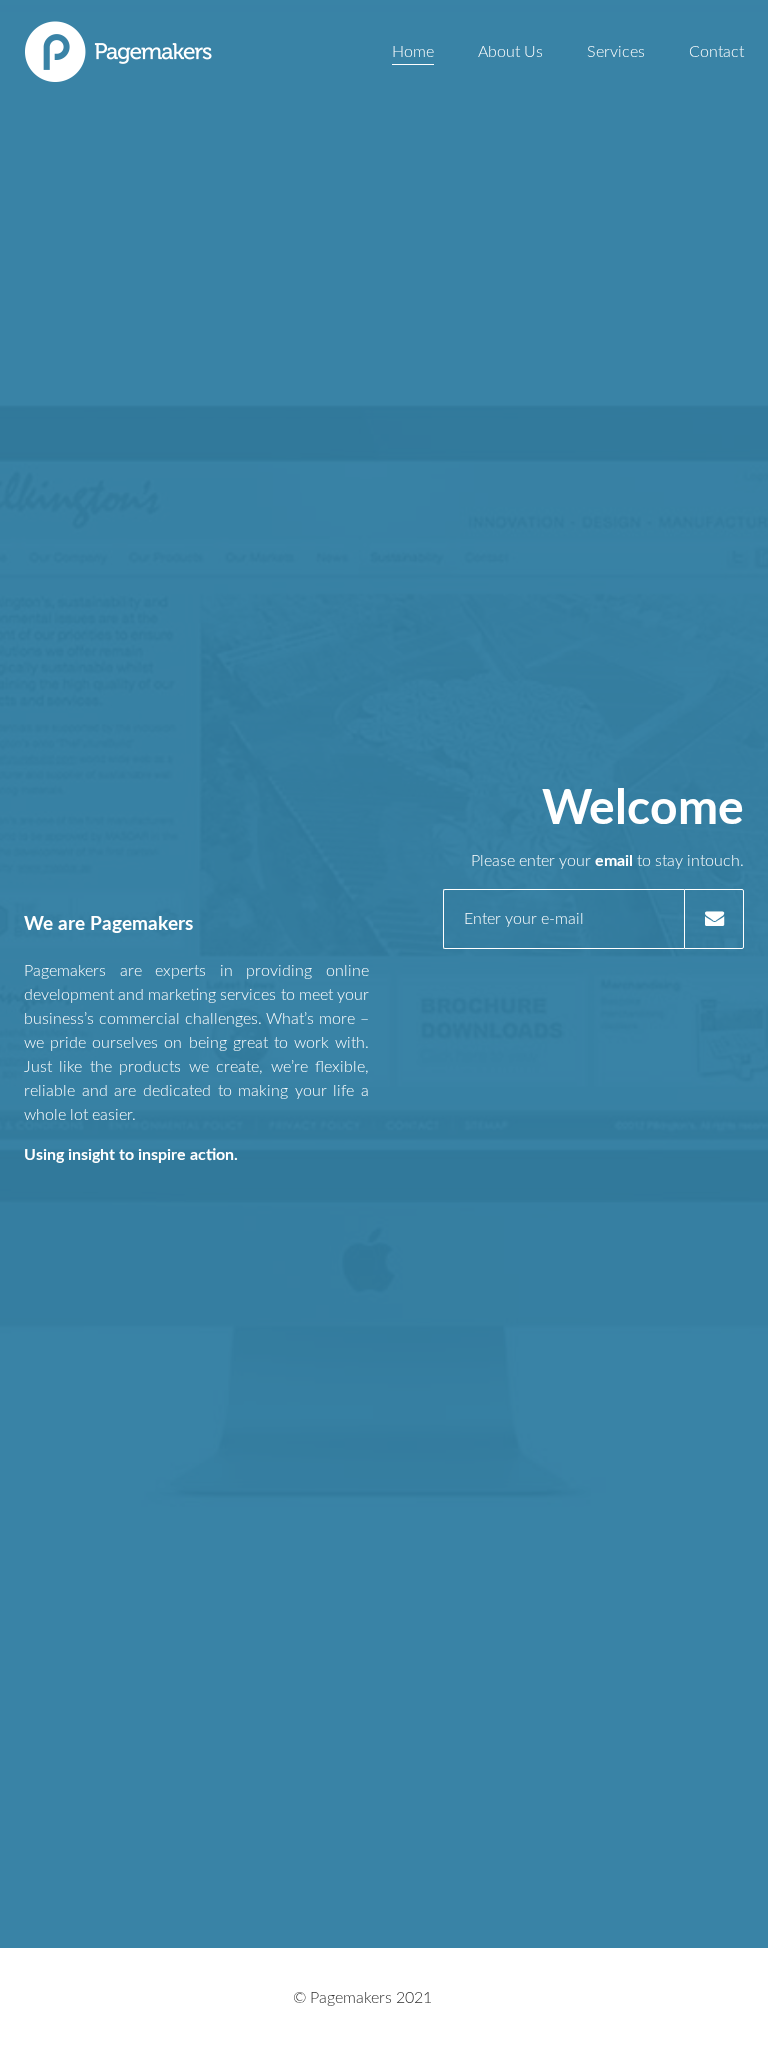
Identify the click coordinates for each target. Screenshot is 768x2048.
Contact (716, 52)
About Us (510, 52)
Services (616, 52)
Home (413, 52)
